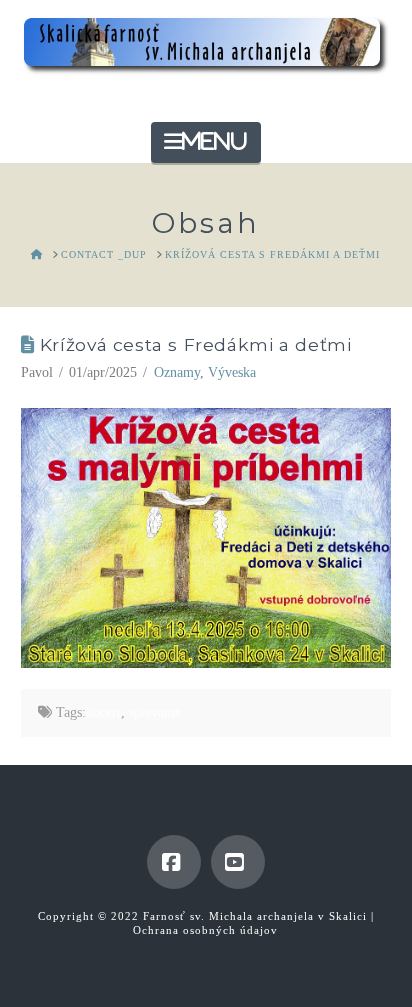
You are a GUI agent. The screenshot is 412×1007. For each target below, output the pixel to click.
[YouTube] (238, 862)
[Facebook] (174, 862)
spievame (155, 712)
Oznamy (177, 372)
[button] (205, 142)
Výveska (232, 372)
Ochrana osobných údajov (205, 930)
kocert (103, 712)
